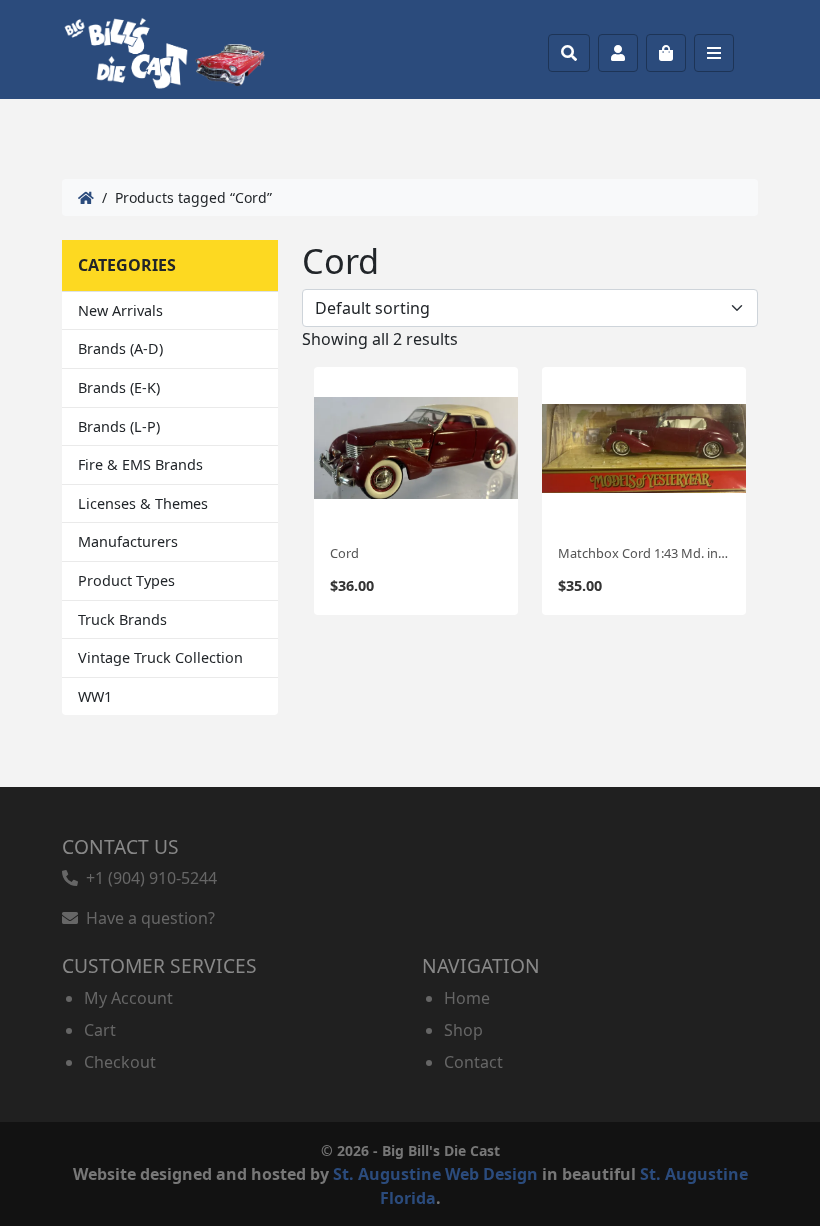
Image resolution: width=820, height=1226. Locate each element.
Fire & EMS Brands (140, 464)
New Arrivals (120, 310)
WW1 (95, 696)
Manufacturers (128, 541)
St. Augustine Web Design (435, 1174)
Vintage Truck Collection (160, 657)
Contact (473, 1062)
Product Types (126, 580)
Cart (100, 1030)
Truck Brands (122, 619)
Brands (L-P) (119, 426)
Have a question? (146, 918)
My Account (128, 998)
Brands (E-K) (119, 387)
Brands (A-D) (120, 348)
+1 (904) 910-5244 (147, 878)
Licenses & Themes (143, 503)
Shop (463, 1030)
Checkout (120, 1062)
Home (467, 998)
